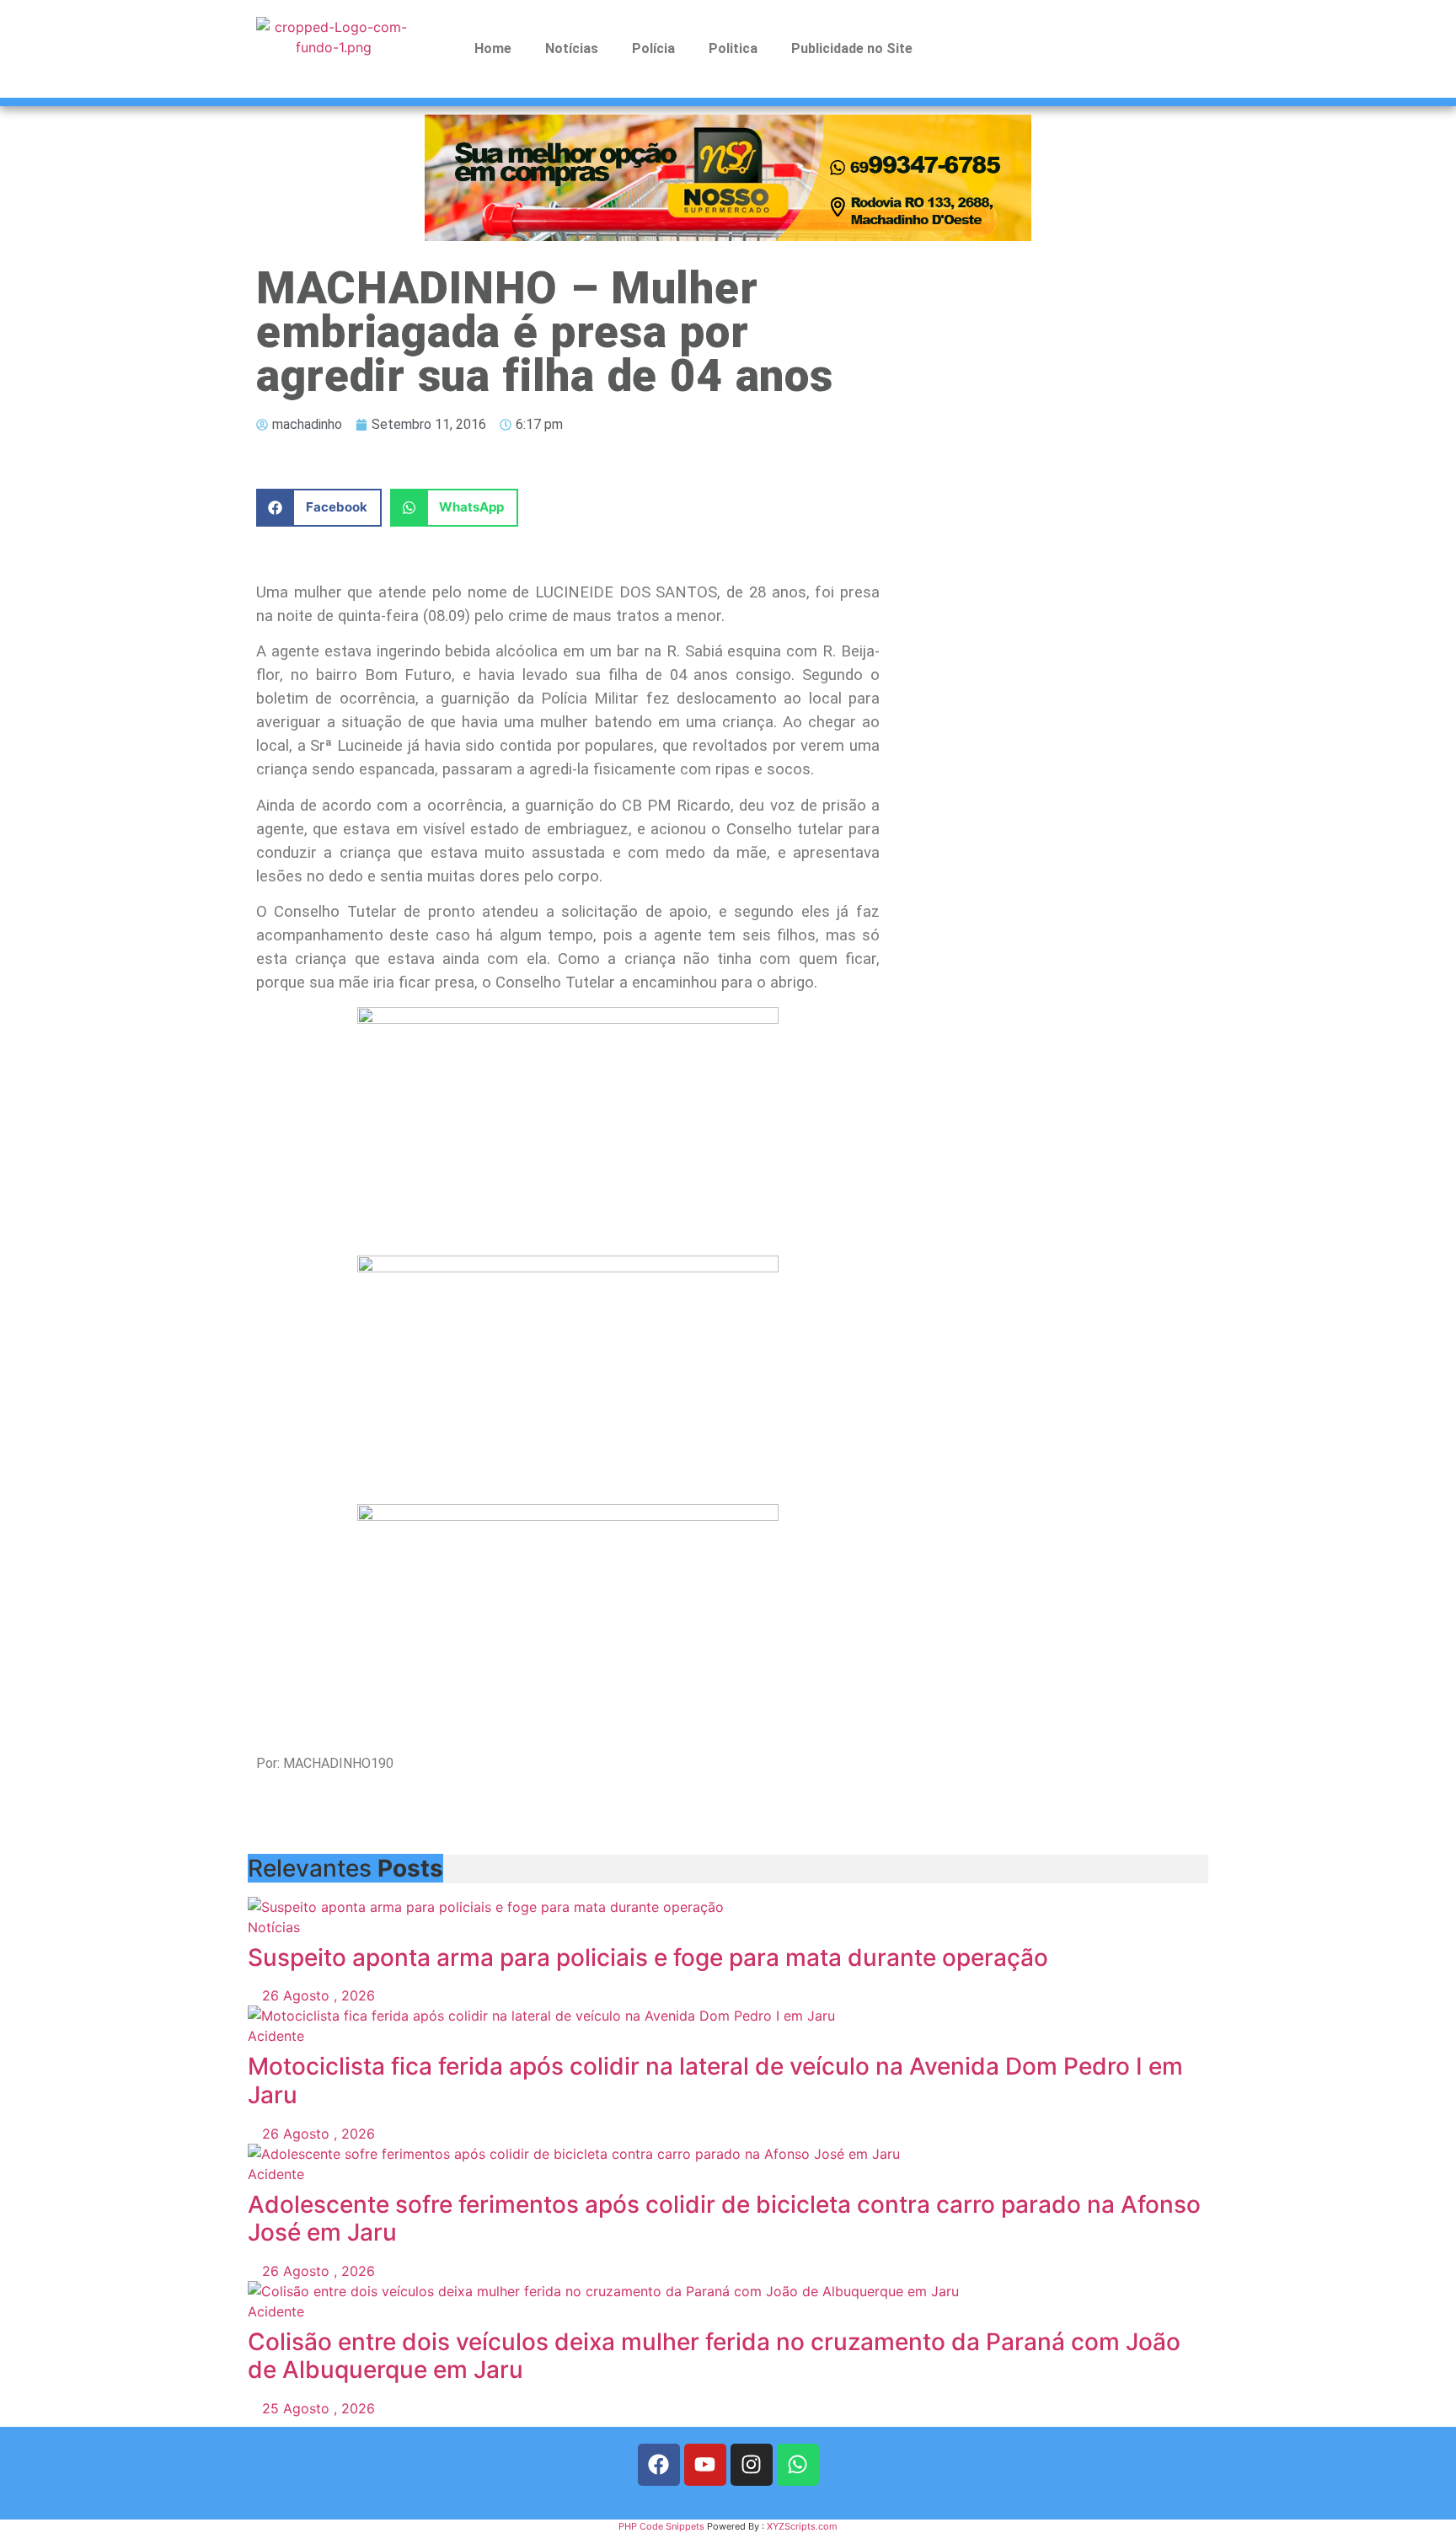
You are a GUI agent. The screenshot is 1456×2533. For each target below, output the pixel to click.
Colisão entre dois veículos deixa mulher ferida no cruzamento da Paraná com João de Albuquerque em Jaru (714, 2356)
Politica (733, 48)
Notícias (572, 48)
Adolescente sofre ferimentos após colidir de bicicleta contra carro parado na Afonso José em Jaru (724, 2219)
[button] (319, 508)
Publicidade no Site (852, 48)
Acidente (276, 2036)
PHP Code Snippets (661, 2526)
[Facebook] (659, 2465)
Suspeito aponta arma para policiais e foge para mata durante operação (648, 1957)
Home (493, 48)
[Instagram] (752, 2465)
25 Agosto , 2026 (316, 2408)
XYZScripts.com (802, 2526)
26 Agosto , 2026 (316, 1995)
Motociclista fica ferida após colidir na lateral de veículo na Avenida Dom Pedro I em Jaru (715, 2080)
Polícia (653, 48)
